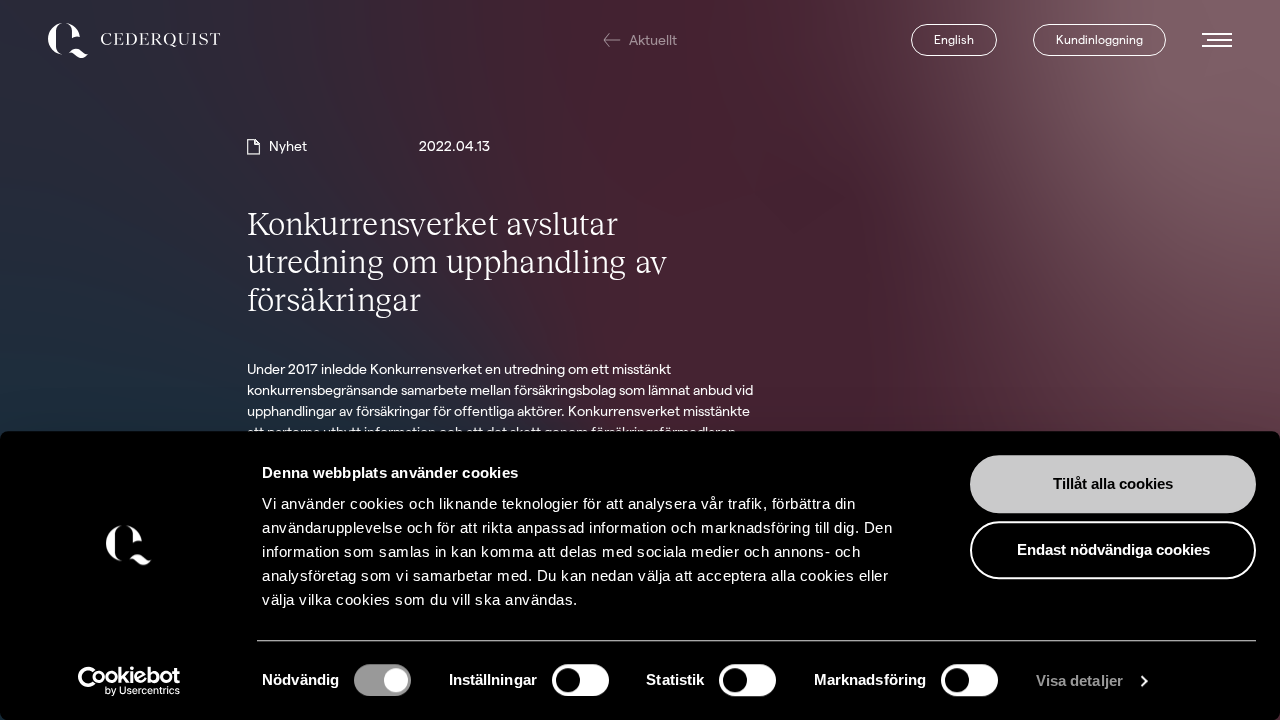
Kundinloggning (1099, 39)
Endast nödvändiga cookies (1113, 549)
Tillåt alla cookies (1113, 483)
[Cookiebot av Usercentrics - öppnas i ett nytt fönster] (129, 681)
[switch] (580, 680)
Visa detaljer (1079, 680)
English (954, 39)
